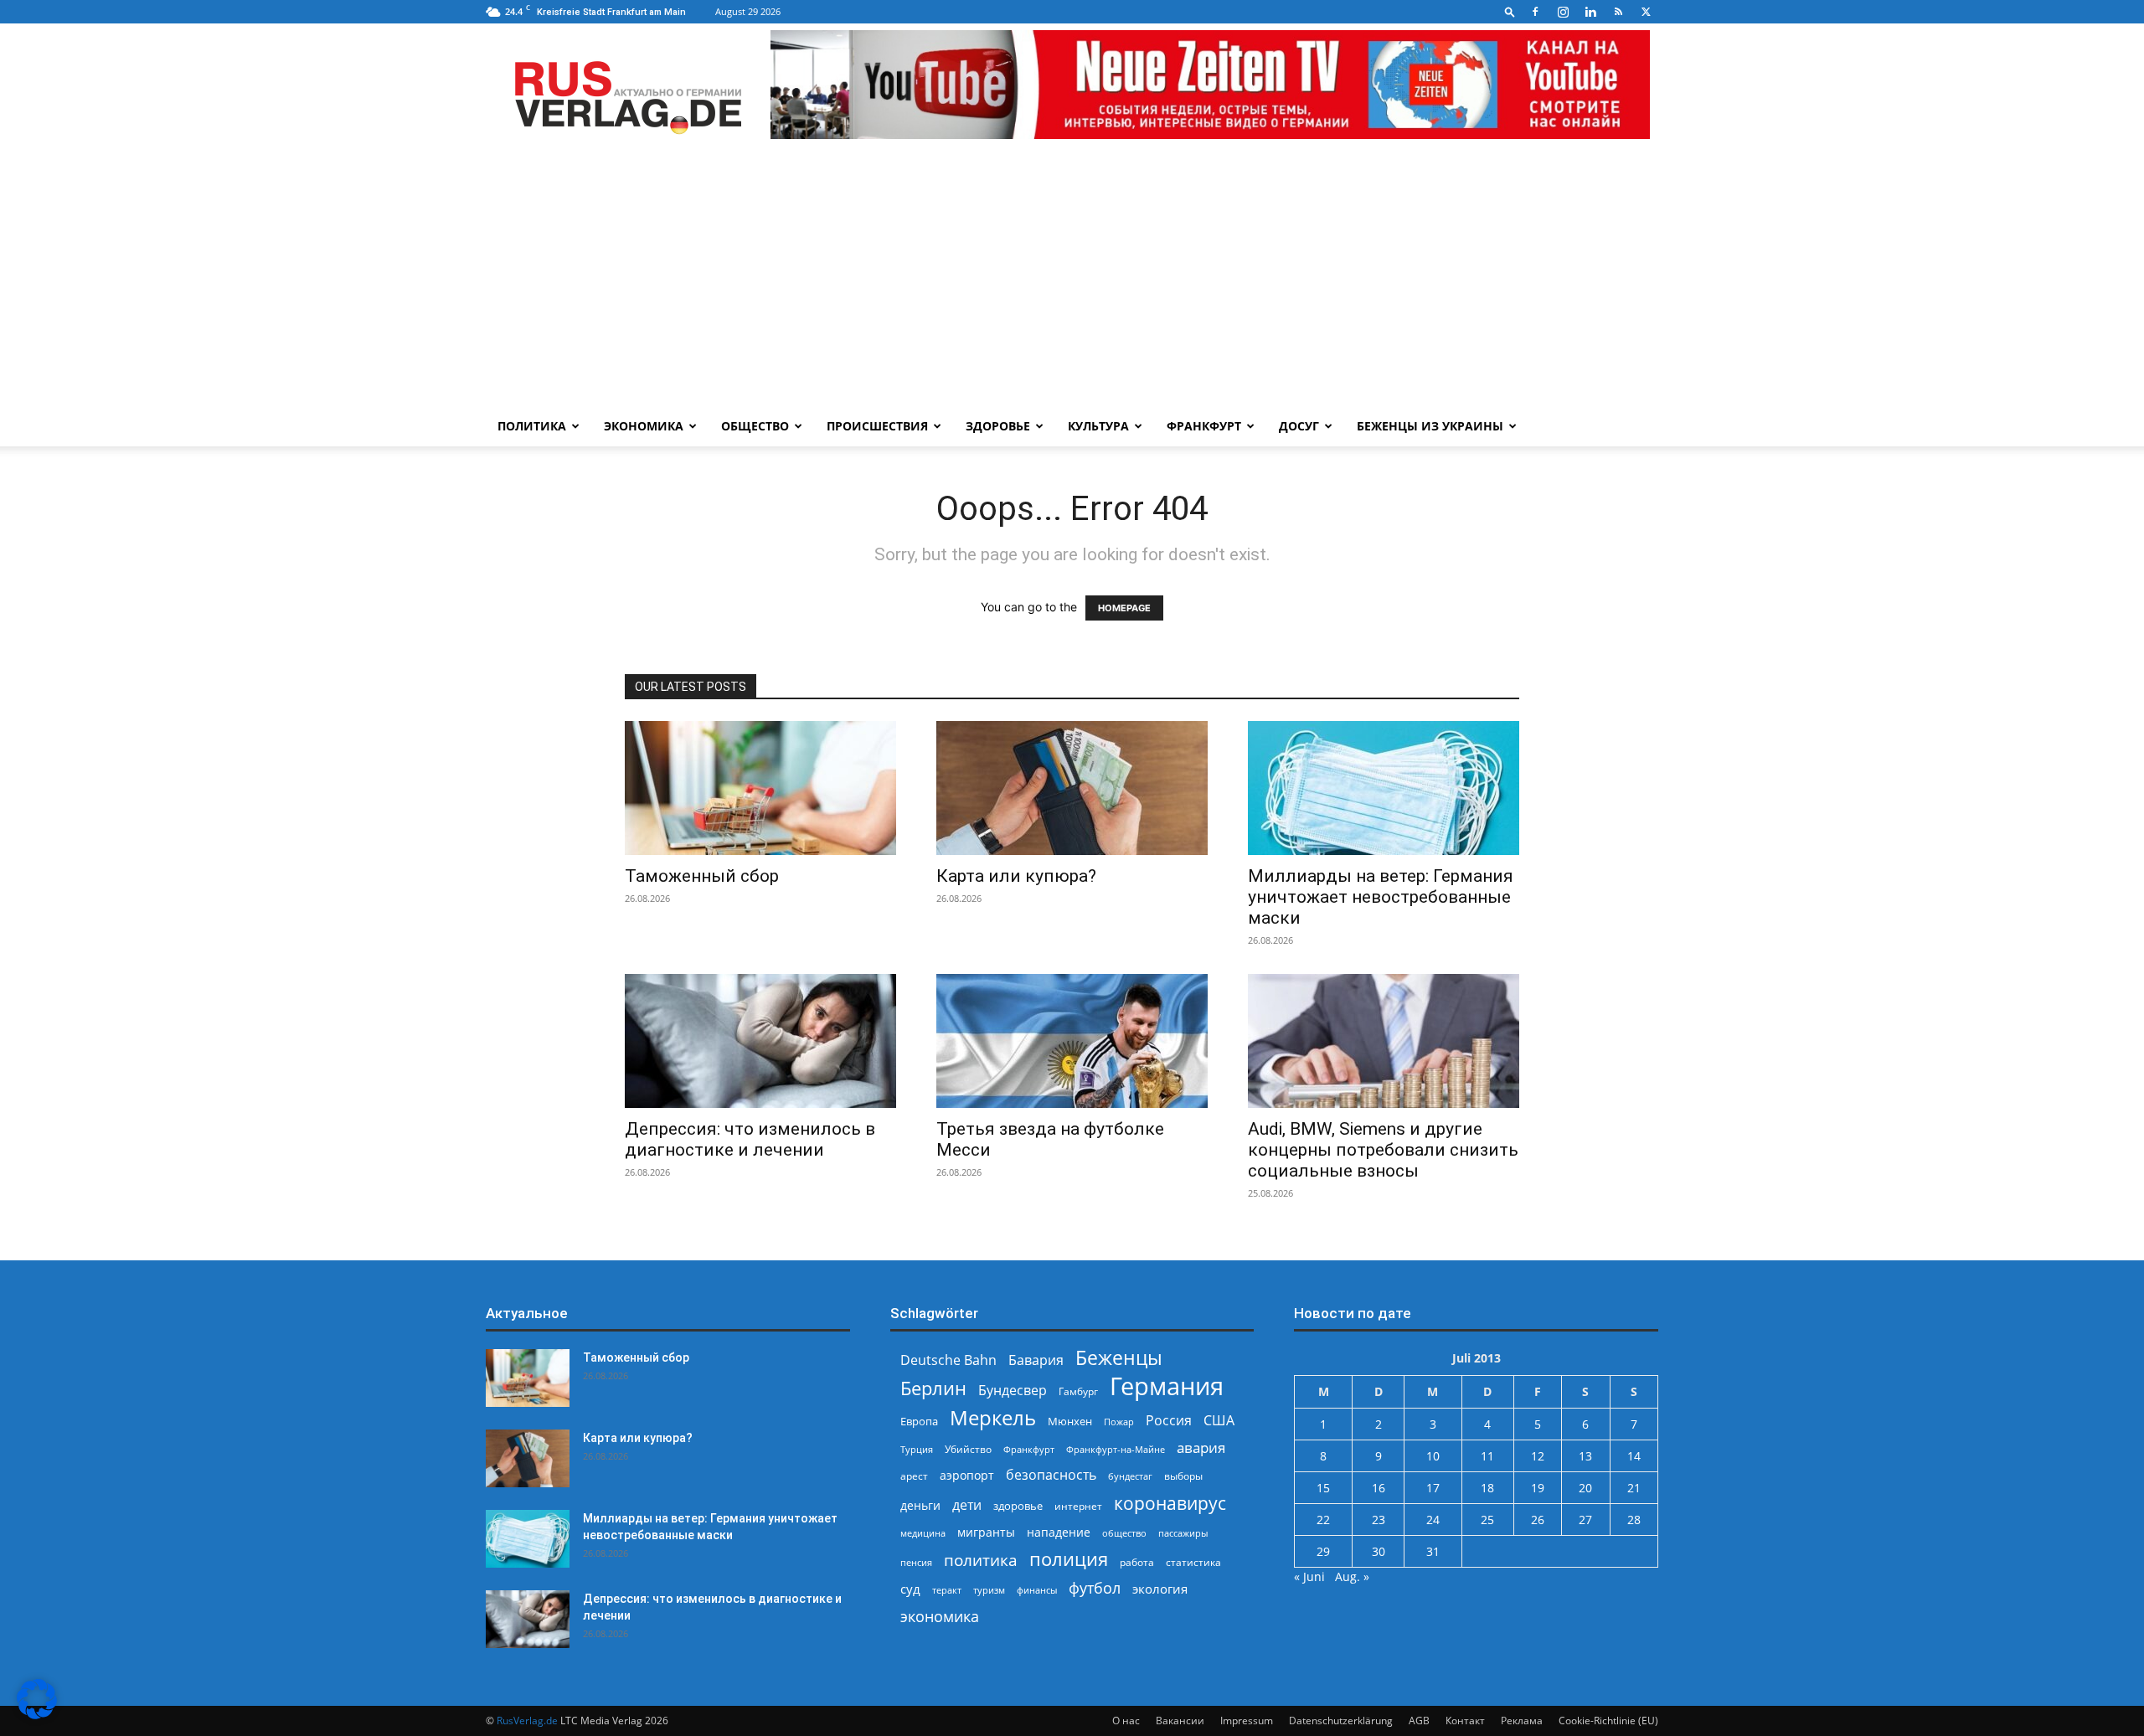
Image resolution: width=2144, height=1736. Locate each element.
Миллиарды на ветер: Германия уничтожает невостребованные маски (1381, 897)
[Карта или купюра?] (1072, 788)
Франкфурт (1204, 426)
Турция (917, 1449)
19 (1538, 1488)
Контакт (1465, 1721)
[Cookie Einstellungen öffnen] (37, 1715)
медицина (923, 1533)
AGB (1419, 1721)
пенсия (916, 1562)
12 (1538, 1456)
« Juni (1309, 1576)
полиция (1069, 1559)
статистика (1193, 1562)
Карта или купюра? (1016, 876)
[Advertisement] (1072, 281)
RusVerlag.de (527, 1721)
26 (1538, 1520)
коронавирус (1170, 1503)
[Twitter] (1646, 12)
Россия (1169, 1421)
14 (1634, 1456)
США (1219, 1421)
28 (1634, 1520)
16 (1379, 1488)
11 (1487, 1456)
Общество (755, 426)
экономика (940, 1616)
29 (1323, 1551)
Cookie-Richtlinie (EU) (1608, 1721)
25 (1487, 1520)
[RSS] (1618, 12)
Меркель (993, 1417)
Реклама (1522, 1721)
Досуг (1299, 426)
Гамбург (1078, 1391)
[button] (1510, 11)
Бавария (1036, 1360)
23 (1379, 1520)
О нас (1126, 1721)
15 (1323, 1488)
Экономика (644, 426)
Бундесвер (1013, 1391)
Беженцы (1119, 1358)
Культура (1098, 426)
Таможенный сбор (702, 876)
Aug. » (1352, 1576)
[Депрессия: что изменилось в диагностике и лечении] (760, 1041)
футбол (1095, 1588)
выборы (1183, 1476)
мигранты (986, 1532)
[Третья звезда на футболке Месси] (1072, 1041)
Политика (532, 426)
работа (1137, 1562)
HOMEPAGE (1124, 608)
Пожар (1119, 1422)
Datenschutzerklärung (1341, 1721)
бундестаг (1130, 1476)
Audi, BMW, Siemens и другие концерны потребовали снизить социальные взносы (1383, 1150)
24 (1433, 1520)
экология (1160, 1589)
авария (1201, 1448)
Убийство (968, 1449)
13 (1585, 1456)
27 (1585, 1520)
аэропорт (967, 1475)
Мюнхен (1070, 1421)
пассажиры (1183, 1533)
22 (1323, 1520)
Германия (1167, 1386)
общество (1124, 1533)
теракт (947, 1590)
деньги (920, 1505)
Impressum (1247, 1721)
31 (1433, 1551)
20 (1585, 1488)
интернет (1078, 1506)
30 (1379, 1551)
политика (981, 1560)
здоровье (1018, 1506)
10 (1433, 1456)
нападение (1059, 1532)
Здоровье (998, 426)
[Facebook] (1535, 12)
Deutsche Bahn (948, 1360)
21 (1634, 1488)
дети (967, 1505)
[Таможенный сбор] (760, 788)
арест (914, 1476)
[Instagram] (1563, 12)
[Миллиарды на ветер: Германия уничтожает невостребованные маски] (1384, 788)
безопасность (1051, 1475)
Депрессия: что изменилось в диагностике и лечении (750, 1139)
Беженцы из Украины (1430, 426)
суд (910, 1589)
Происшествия (877, 426)
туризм (989, 1590)
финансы (1037, 1590)
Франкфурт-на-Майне (1116, 1449)
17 (1433, 1488)
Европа (919, 1422)
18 (1487, 1488)
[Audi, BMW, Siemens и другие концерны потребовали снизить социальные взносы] (1384, 1041)
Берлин (933, 1388)
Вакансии (1180, 1721)
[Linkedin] (1590, 12)
